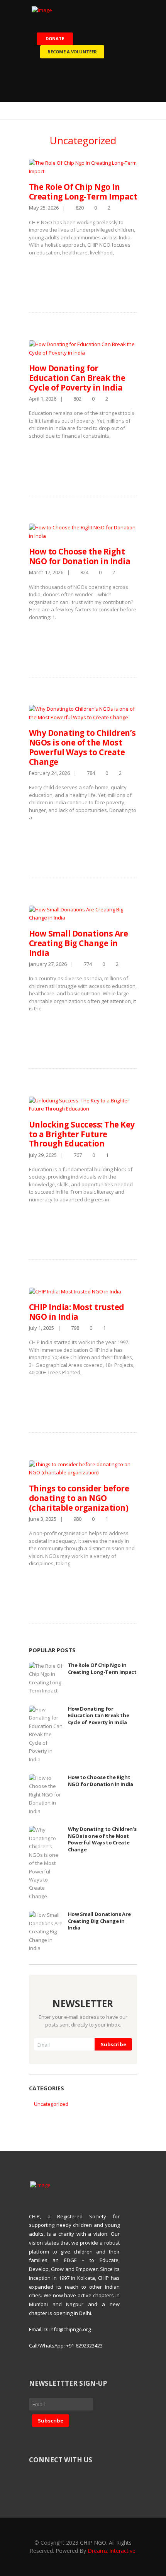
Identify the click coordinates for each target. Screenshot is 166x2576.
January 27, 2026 (48, 964)
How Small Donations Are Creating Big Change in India (78, 943)
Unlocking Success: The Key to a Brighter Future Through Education (82, 1134)
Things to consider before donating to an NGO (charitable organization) (79, 1498)
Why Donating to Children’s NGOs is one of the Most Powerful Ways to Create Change (82, 747)
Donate (55, 38)
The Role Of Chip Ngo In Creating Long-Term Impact (83, 192)
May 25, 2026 (44, 208)
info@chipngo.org (70, 2329)
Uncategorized (51, 2104)
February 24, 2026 (49, 773)
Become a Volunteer (72, 52)
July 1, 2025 (41, 1328)
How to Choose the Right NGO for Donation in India (80, 556)
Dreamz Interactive (112, 2551)
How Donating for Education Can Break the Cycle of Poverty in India (77, 378)
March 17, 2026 (46, 572)
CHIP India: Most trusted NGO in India (77, 1312)
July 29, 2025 (43, 1155)
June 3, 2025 (43, 1519)
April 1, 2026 (43, 399)
